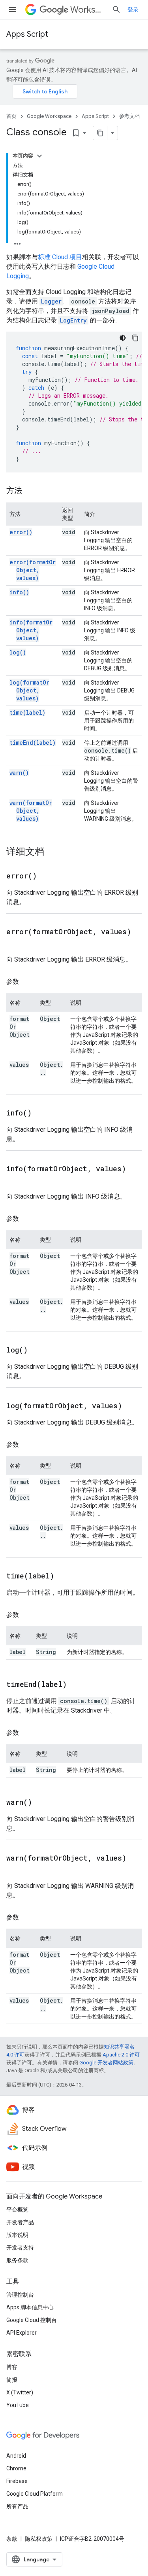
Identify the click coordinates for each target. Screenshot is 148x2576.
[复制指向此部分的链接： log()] (37, 1351)
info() (19, 592)
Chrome (16, 2468)
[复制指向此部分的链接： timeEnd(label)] (77, 1685)
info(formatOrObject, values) (31, 630)
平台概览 (17, 2210)
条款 (12, 2539)
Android (16, 2456)
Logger (51, 301)
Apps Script (27, 34)
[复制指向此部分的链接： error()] (47, 876)
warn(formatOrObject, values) (31, 811)
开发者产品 (20, 2222)
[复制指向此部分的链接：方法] (30, 491)
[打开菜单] (13, 9)
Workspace (88, 10)
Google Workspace (49, 116)
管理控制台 (20, 2295)
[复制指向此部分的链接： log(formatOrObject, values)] (132, 1406)
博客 (12, 2367)
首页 (11, 116)
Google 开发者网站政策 (106, 2063)
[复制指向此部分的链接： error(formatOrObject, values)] (14, 943)
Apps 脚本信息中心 (30, 2307)
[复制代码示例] (135, 338)
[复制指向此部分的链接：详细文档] (52, 852)
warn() (19, 773)
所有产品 (17, 2506)
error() (21, 532)
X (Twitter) (20, 2392)
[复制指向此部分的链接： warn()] (42, 1803)
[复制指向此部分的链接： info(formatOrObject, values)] (14, 1180)
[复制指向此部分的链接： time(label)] (64, 1576)
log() (18, 652)
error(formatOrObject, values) (33, 570)
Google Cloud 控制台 (32, 2320)
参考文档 (129, 116)
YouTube (18, 2405)
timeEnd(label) (33, 743)
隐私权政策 (39, 2539)
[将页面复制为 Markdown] (100, 133)
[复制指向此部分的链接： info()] (41, 1113)
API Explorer (22, 2333)
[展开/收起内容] (39, 156)
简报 (12, 2380)
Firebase (17, 2481)
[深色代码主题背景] (123, 338)
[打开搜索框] (116, 9)
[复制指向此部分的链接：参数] (27, 982)
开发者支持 (20, 2248)
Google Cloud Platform (35, 2494)
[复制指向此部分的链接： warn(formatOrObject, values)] (14, 1870)
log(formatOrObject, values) (29, 690)
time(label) (27, 712)
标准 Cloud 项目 (60, 257)
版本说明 (17, 2235)
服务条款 (17, 2260)
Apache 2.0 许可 (121, 2055)
